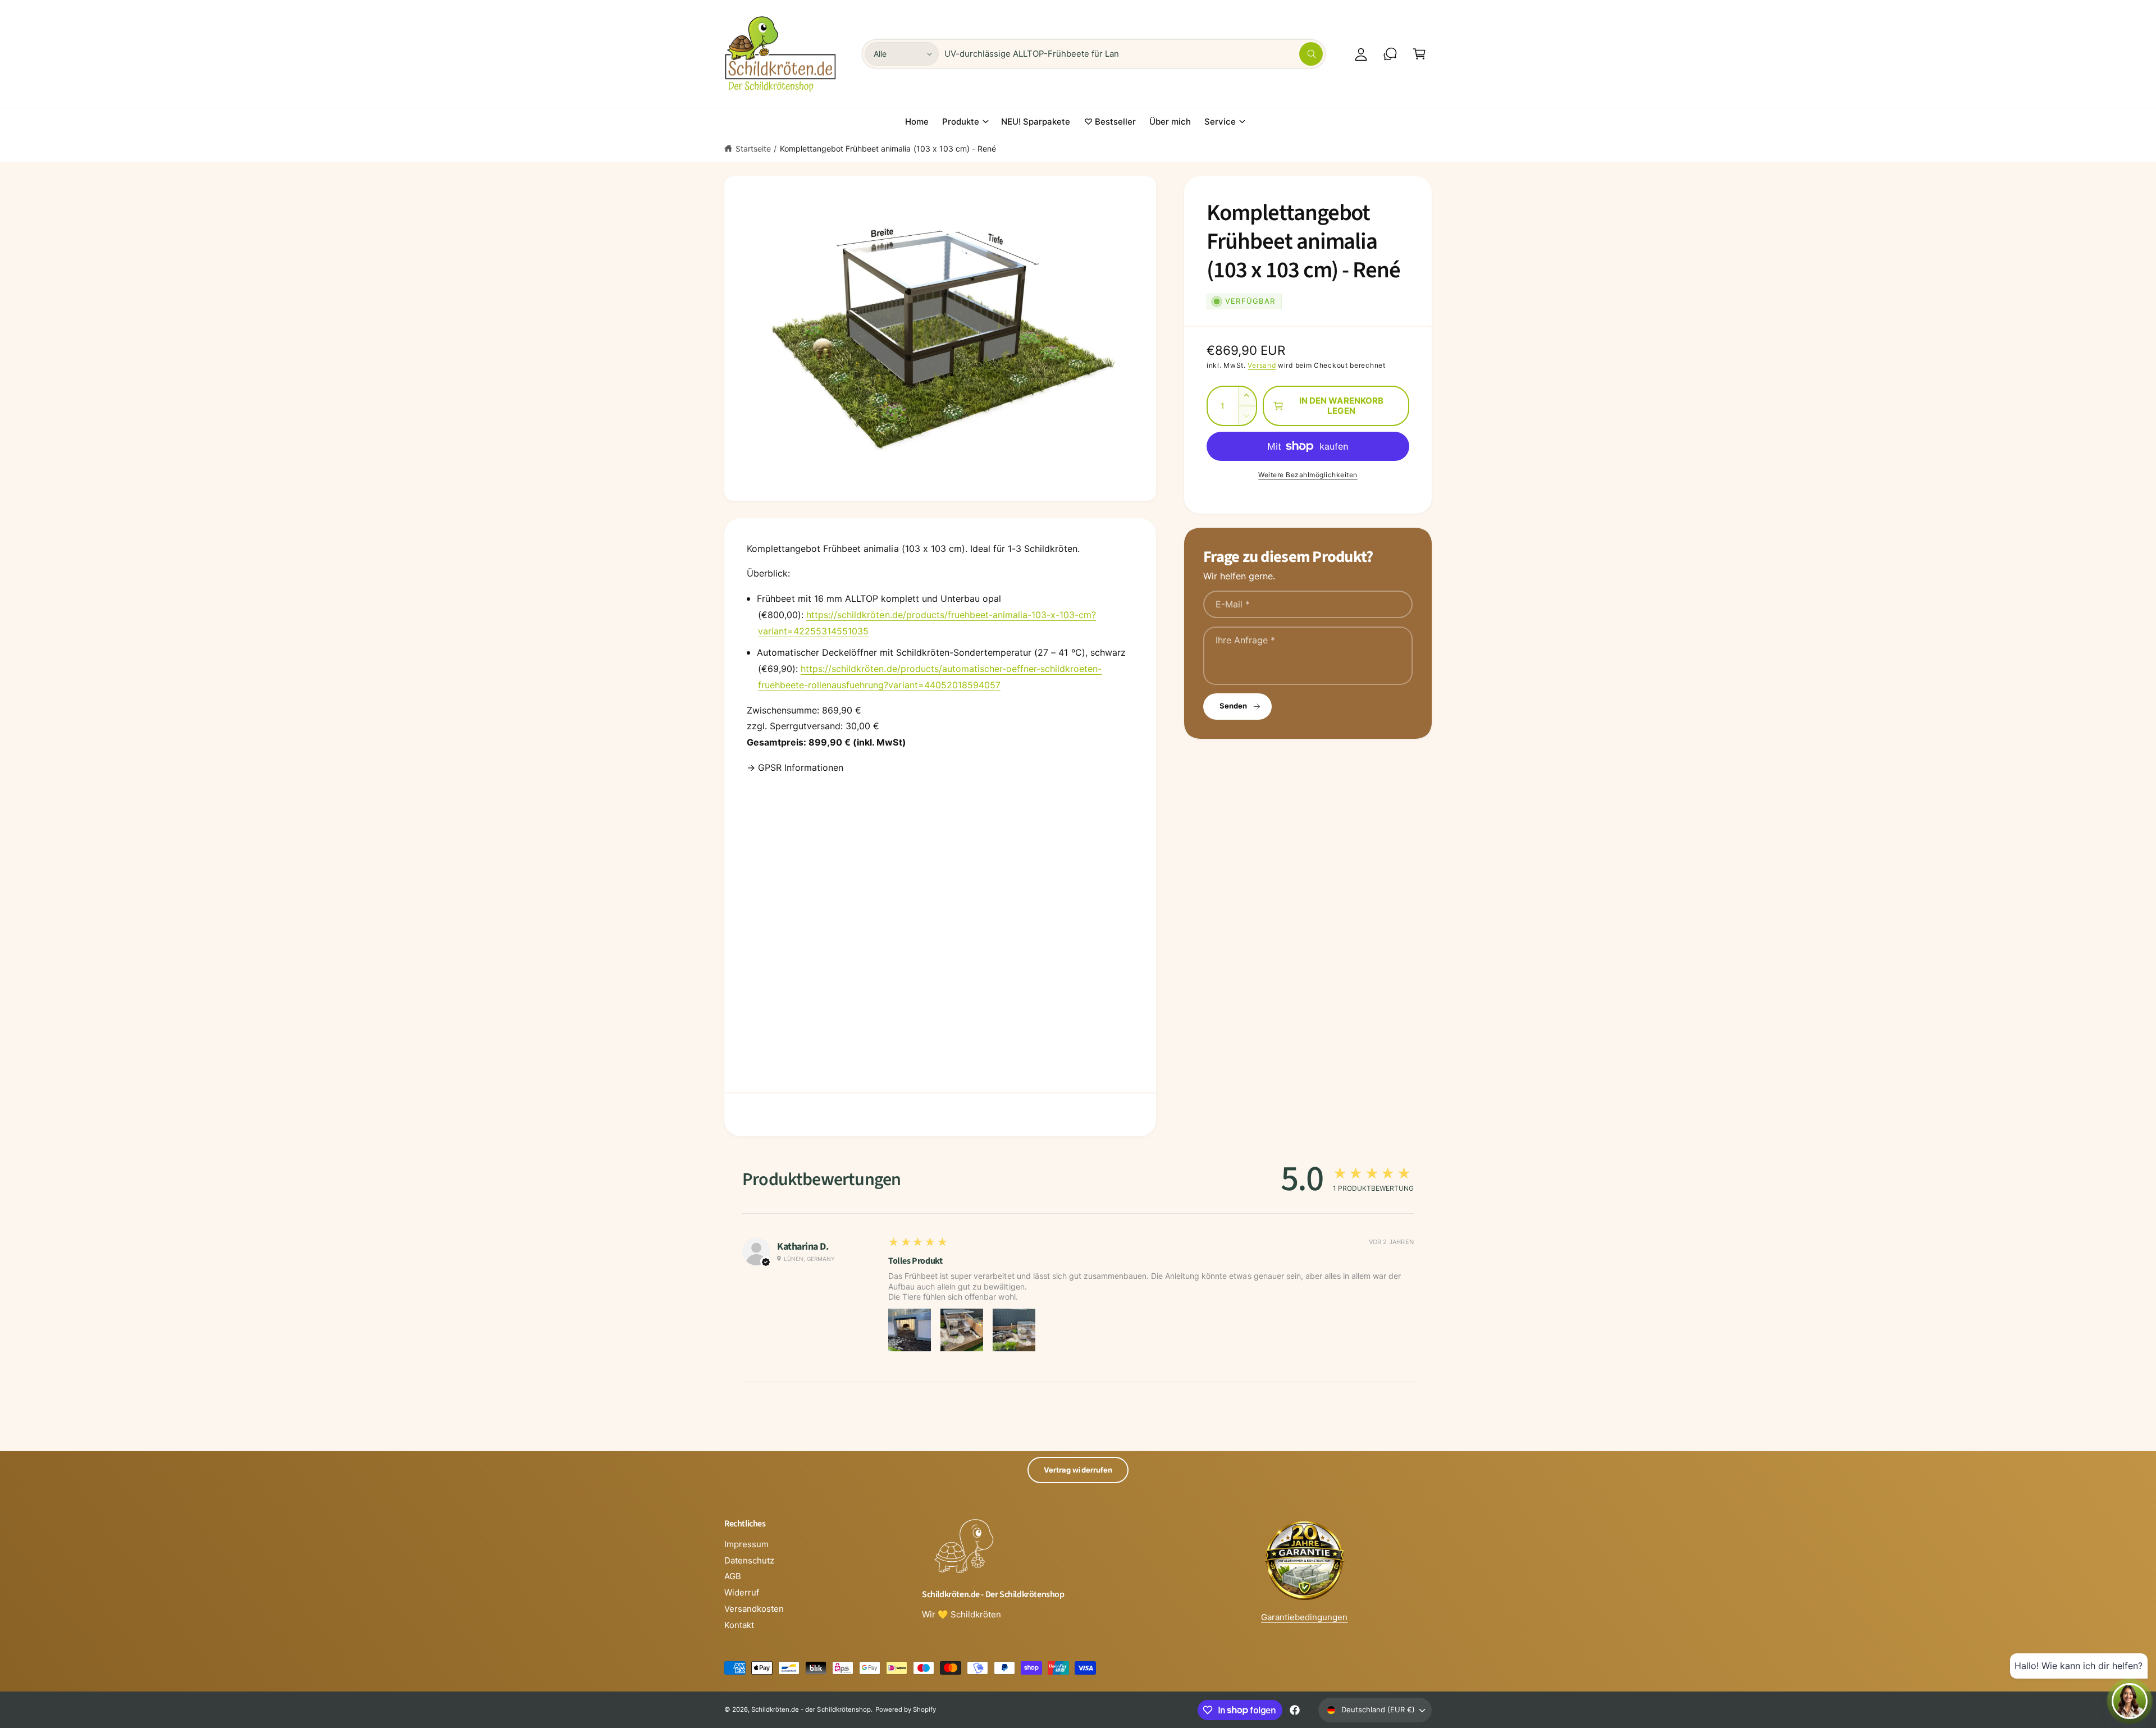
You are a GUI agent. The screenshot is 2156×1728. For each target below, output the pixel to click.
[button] (1419, 54)
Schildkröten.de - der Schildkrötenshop (811, 1709)
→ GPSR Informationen (795, 767)
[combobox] (1134, 54)
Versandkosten (754, 1609)
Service (1220, 122)
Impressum (746, 1544)
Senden (1233, 706)
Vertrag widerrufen (1078, 1470)
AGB (733, 1576)
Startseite (753, 148)
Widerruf (742, 1592)
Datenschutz (749, 1560)
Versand (1262, 365)
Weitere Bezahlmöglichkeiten (1308, 475)
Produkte (961, 122)
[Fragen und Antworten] (1390, 54)
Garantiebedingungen (1304, 1617)
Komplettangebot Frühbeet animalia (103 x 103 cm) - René (888, 148)
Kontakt (739, 1625)
